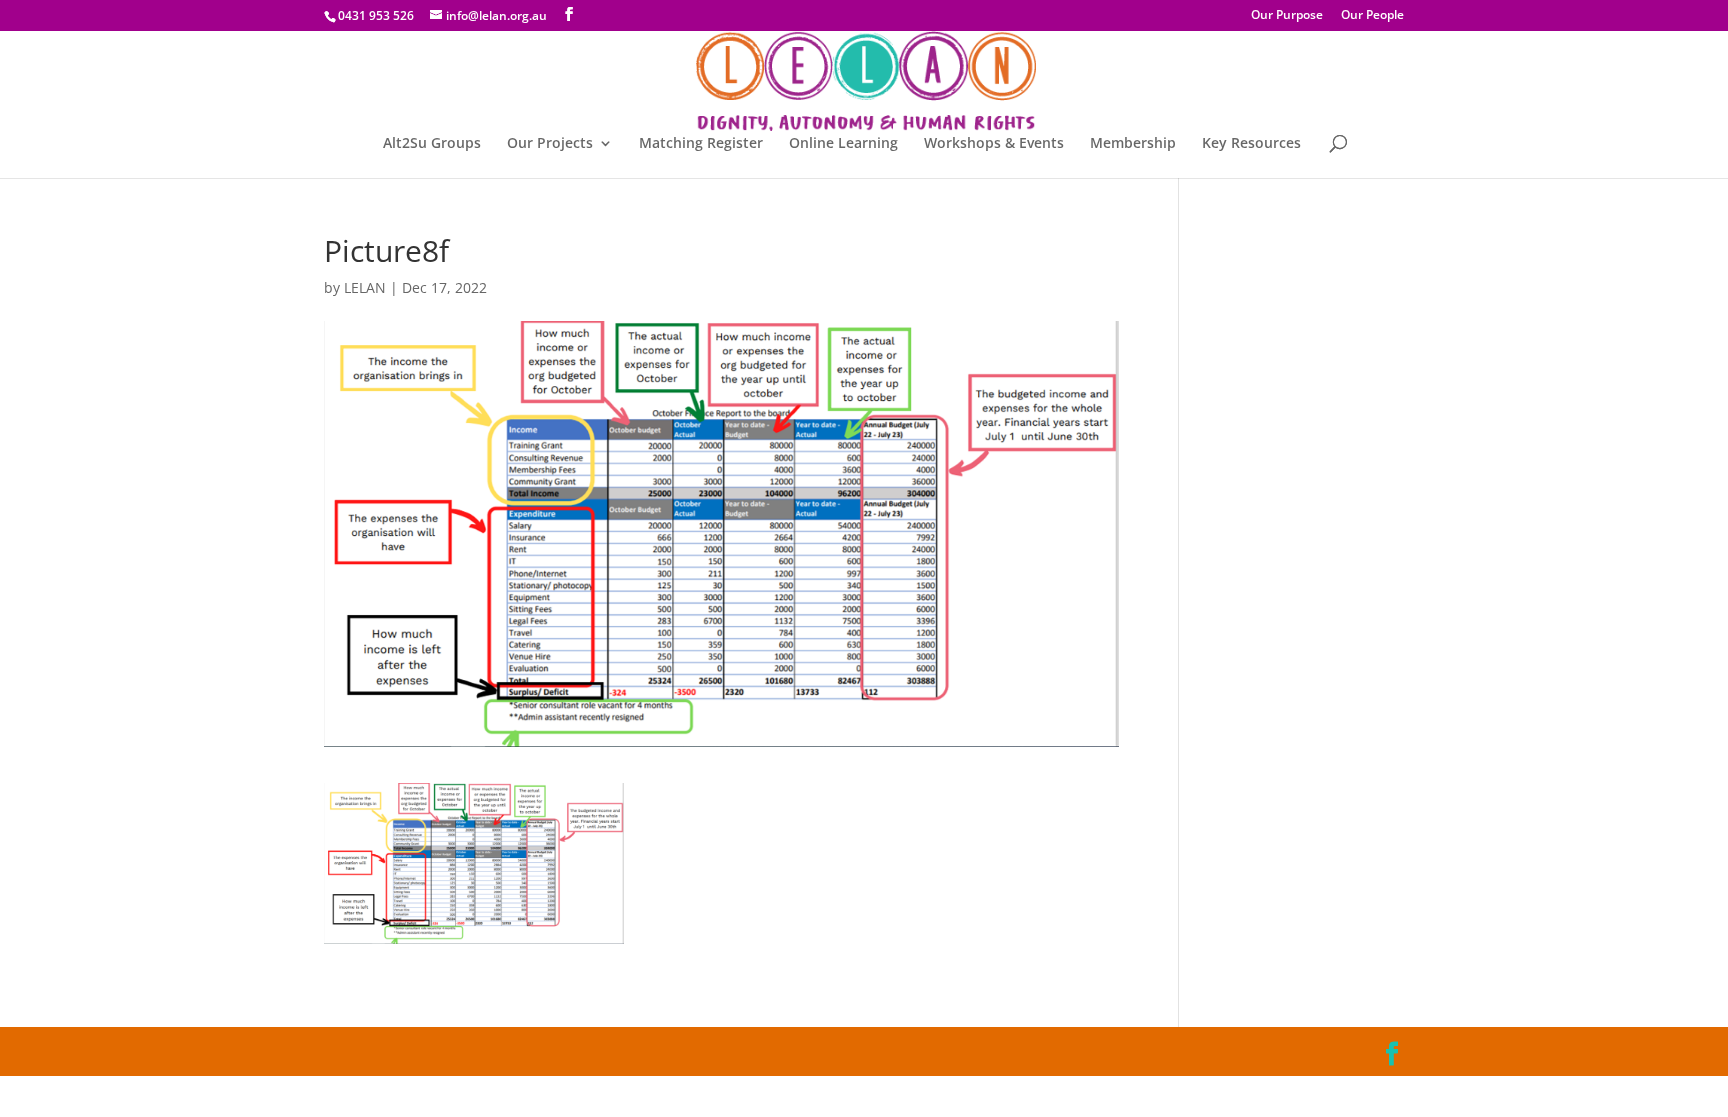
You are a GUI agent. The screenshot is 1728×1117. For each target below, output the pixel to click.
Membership (1133, 144)
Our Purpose (1287, 16)
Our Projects (550, 144)
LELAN (365, 287)
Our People (1372, 16)
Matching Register (701, 144)
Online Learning (843, 144)
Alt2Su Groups (432, 144)
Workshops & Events (994, 144)
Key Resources (1251, 144)
